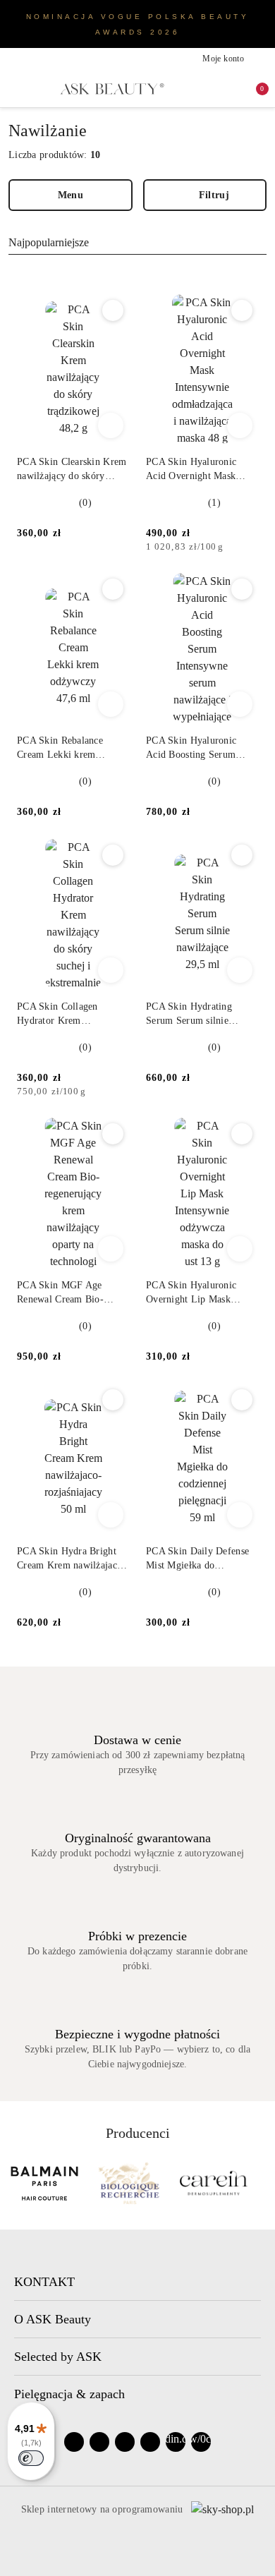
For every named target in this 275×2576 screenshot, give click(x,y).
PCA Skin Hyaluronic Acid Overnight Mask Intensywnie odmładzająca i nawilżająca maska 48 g (201, 470)
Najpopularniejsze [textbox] (49, 242)
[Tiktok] (150, 2442)
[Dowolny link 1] (176, 2442)
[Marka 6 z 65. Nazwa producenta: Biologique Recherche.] (44, 2183)
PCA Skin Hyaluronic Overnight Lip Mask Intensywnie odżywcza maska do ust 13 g (193, 1293)
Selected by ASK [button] (58, 2357)
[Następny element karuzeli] (260, 2183)
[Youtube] (125, 2442)
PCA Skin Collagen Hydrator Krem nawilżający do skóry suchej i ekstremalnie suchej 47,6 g (61, 1015)
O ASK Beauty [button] (53, 2319)
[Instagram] (99, 2442)
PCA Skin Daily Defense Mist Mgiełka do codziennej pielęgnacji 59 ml (199, 1559)
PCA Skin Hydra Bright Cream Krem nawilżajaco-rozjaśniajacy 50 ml (71, 1559)
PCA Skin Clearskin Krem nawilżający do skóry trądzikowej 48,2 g (72, 470)
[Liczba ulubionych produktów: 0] (230, 89)
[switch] (31, 2458)
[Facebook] (74, 2442)
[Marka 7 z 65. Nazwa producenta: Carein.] (129, 2183)
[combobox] (137, 243)
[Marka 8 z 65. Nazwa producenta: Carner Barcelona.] (214, 2183)
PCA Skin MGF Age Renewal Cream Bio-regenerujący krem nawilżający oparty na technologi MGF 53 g (62, 1293)
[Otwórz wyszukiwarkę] (207, 89)
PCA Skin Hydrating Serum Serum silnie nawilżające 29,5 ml (189, 1015)
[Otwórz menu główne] (16, 89)
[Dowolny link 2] (201, 2442)
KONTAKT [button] (44, 2282)
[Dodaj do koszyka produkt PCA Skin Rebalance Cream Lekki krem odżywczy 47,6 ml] (111, 704)
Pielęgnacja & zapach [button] (69, 2394)
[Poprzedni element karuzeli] (15, 2183)
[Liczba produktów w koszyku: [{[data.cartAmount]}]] (252, 89)
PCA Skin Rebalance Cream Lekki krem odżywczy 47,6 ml (60, 749)
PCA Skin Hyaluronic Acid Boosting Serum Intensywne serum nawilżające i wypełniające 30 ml (201, 749)
